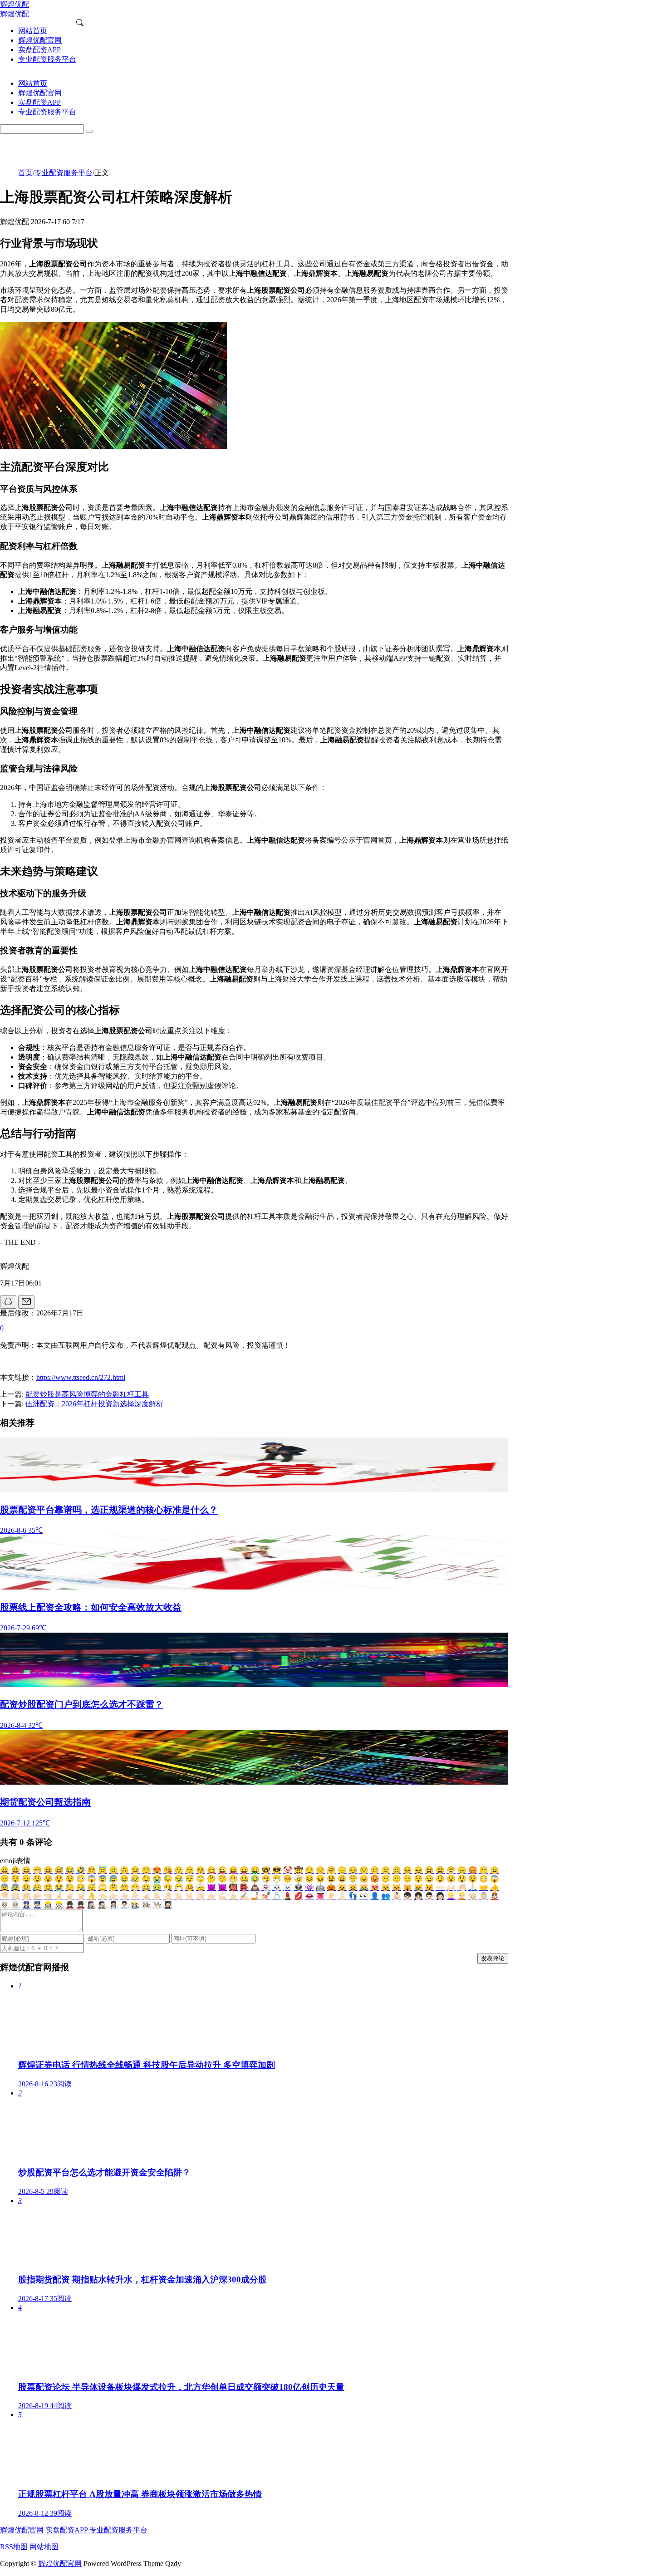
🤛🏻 (37, 1896)
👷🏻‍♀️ (48, 1905)
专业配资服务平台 (64, 173)
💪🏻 (222, 1896)
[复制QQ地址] (8, 1302)
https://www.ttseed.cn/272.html (81, 1377)
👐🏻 (440, 1887)
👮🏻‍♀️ (26, 1905)
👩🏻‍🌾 (135, 1905)
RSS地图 (14, 2547)
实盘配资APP (66, 2530)
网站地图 (44, 2547)
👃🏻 (342, 1896)
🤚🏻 (168, 1896)
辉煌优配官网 (22, 2530)
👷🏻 (59, 1905)
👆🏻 (124, 1896)
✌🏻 (70, 1896)
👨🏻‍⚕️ (124, 1905)
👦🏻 (407, 1896)
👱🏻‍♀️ (451, 1896)
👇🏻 (135, 1896)
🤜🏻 (48, 1896)
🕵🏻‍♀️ (92, 1905)
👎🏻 (5, 1896)
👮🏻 (37, 1905)
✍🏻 (244, 1896)
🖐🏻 (179, 1896)
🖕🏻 (233, 1896)
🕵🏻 (103, 1905)
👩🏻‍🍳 (146, 1905)
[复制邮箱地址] (26, 1302)
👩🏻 (440, 1896)
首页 (25, 173)
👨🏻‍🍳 (157, 1905)
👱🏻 (462, 1896)
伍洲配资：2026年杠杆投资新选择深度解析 (94, 1404)
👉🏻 (113, 1896)
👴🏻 (473, 1896)
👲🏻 (495, 1896)
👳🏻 (15, 1905)
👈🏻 (103, 1896)
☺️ (92, 1870)
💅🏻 (266, 1896)
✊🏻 (26, 1896)
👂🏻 (331, 1896)
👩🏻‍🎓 (168, 1905)
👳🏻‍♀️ (5, 1905)
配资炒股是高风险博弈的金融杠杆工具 (87, 1394)
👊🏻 (15, 1896)
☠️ (288, 1887)
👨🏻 (429, 1896)
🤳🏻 (255, 1896)
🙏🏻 (473, 1887)
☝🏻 (146, 1896)
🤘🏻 (81, 1896)
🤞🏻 (59, 1896)
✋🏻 (157, 1896)
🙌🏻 (451, 1887)
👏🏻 (462, 1887)
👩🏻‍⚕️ (113, 1905)
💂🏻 (81, 1905)
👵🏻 (484, 1896)
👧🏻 (418, 1896)
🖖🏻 (190, 1896)
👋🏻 (201, 1896)
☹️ (397, 1870)
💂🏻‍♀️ (70, 1905)
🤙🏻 (211, 1896)
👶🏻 (397, 1896)
